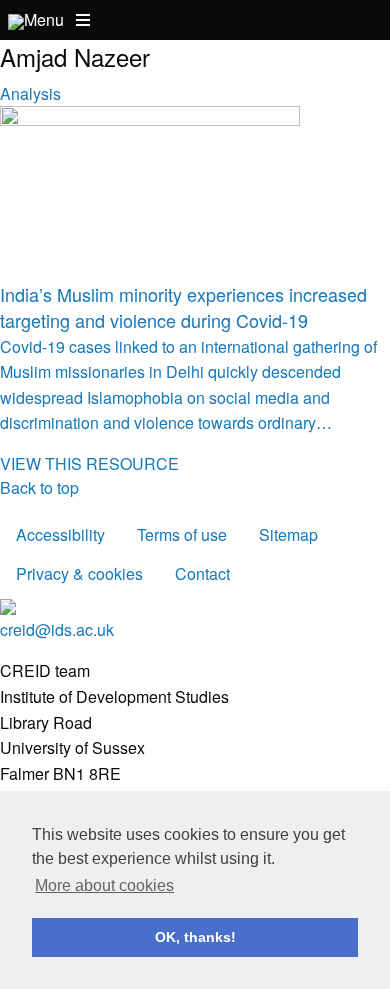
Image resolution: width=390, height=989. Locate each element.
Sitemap (288, 534)
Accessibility (60, 534)
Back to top (39, 487)
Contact (202, 573)
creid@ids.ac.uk (57, 629)
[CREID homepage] (16, 19)
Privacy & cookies (79, 573)
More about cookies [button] (104, 885)
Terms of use (182, 534)
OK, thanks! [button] (195, 937)
